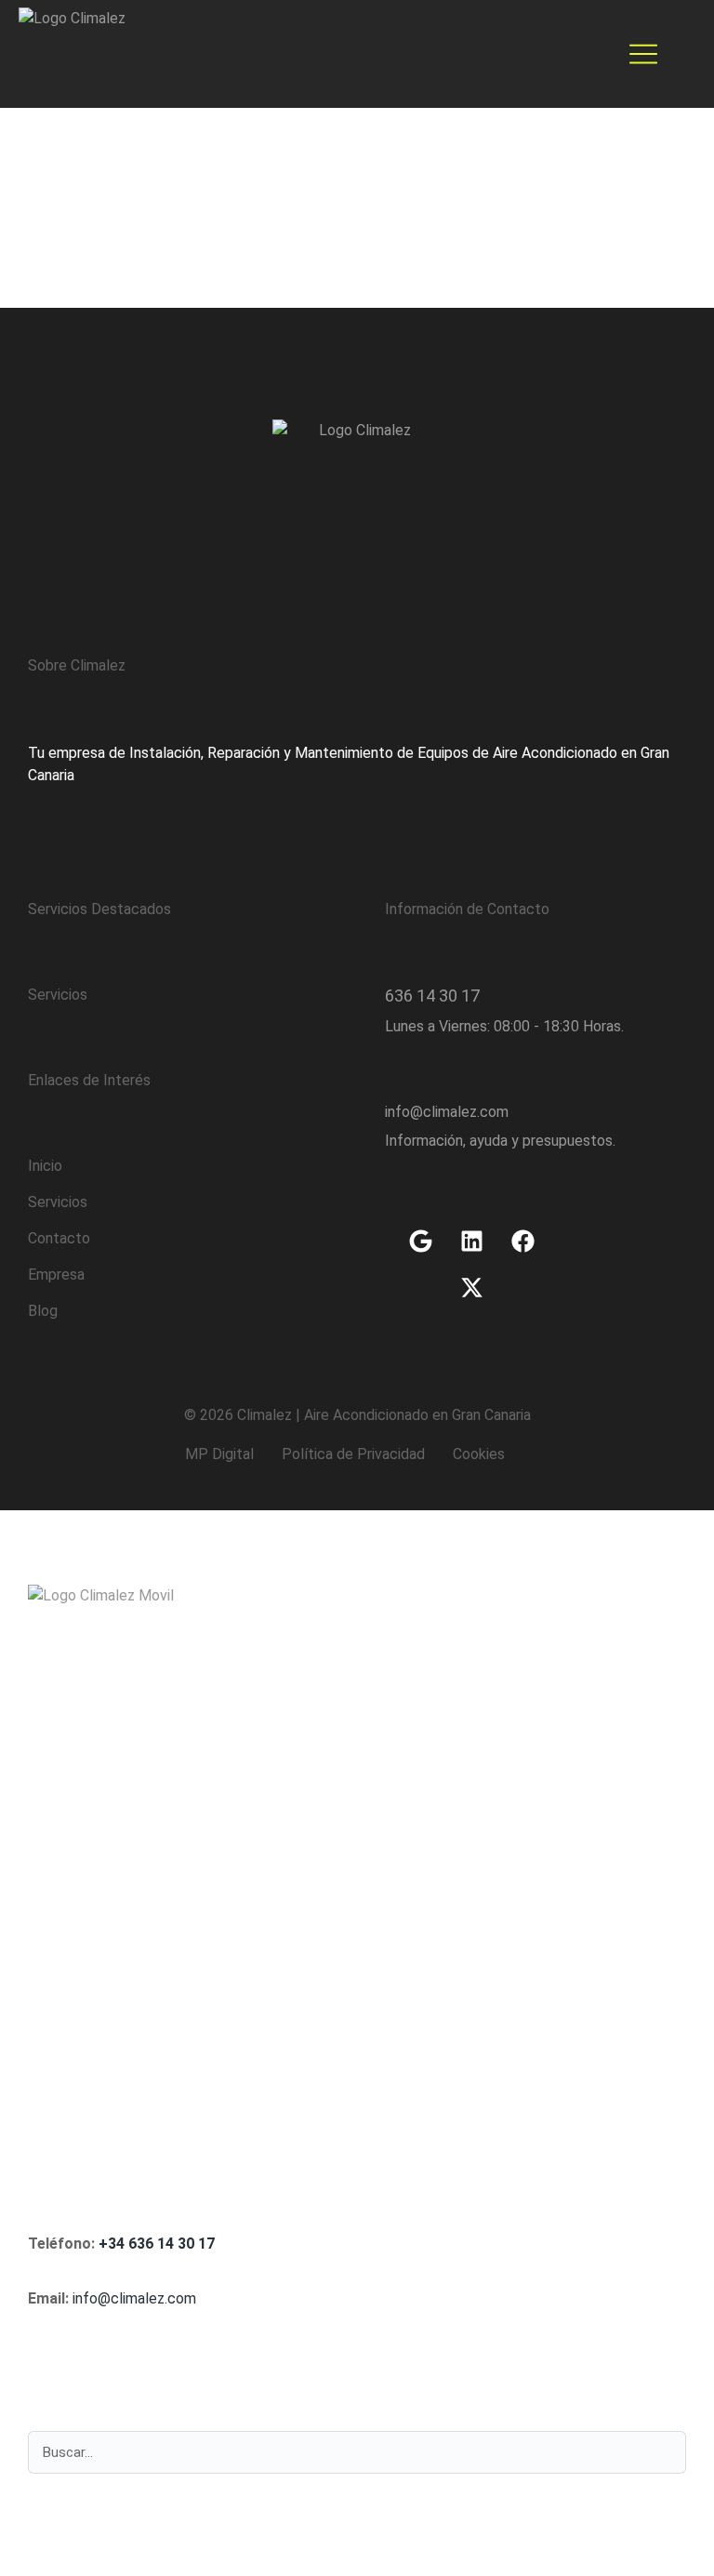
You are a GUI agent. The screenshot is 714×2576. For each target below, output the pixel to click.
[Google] (421, 1241)
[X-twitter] (472, 1287)
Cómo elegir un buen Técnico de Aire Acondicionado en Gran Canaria (329, 153)
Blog (36, 182)
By (93, 182)
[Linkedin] (472, 1241)
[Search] (662, 2452)
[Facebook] (523, 1241)
